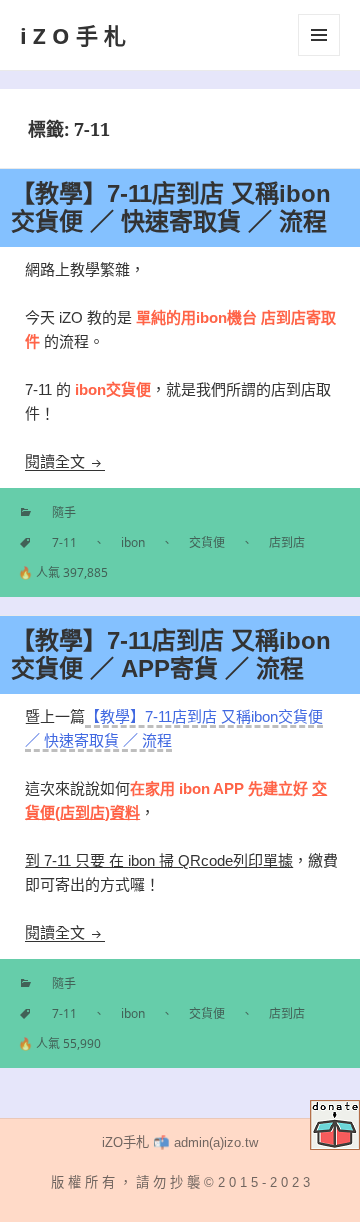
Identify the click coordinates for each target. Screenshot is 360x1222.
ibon (133, 542)
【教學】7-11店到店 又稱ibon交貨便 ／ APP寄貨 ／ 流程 (171, 654)
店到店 (287, 542)
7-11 (64, 542)
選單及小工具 (319, 35)
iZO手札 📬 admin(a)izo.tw (180, 1142)
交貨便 (207, 542)
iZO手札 (76, 35)
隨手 (64, 512)
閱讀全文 (65, 461)
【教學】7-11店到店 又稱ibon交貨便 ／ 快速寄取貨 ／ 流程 (171, 207)
